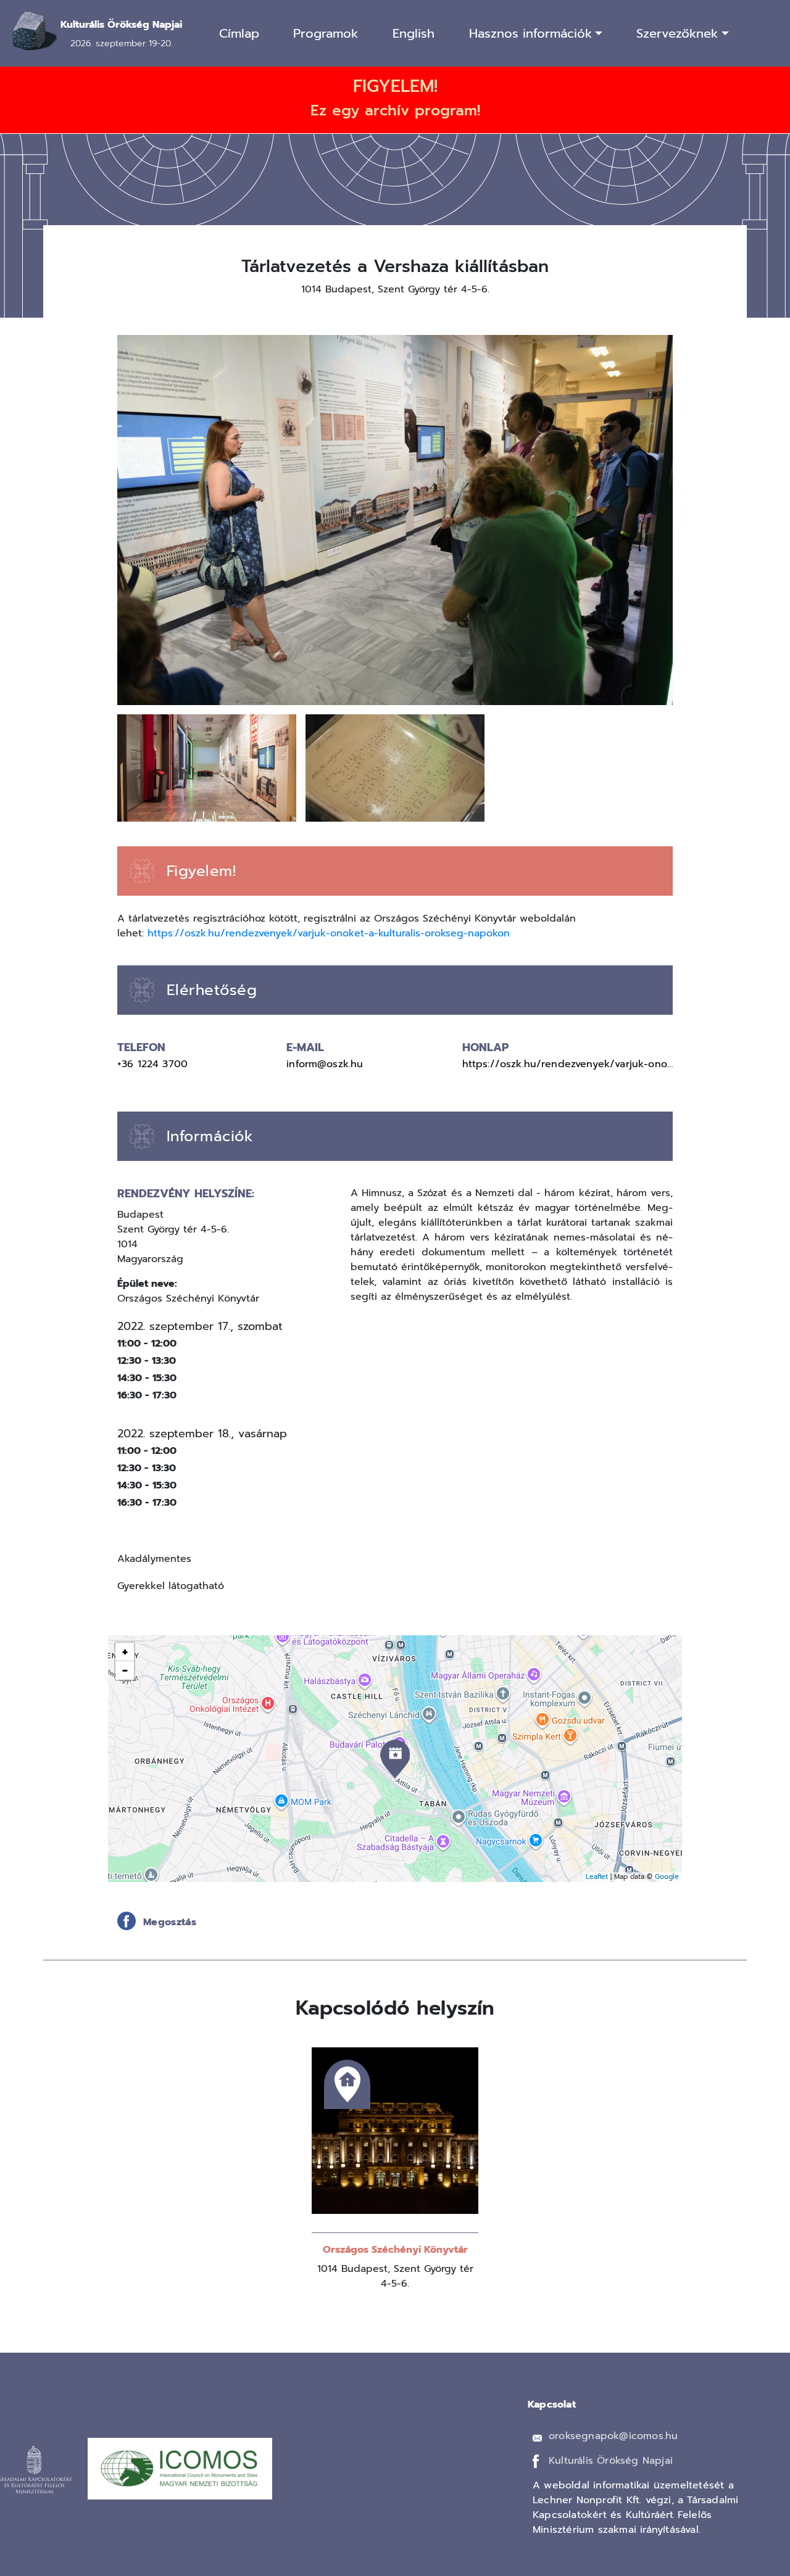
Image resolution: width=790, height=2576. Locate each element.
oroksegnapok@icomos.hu (613, 2436)
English (414, 33)
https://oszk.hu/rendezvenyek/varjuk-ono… (568, 1064)
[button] (395, 519)
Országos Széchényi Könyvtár (395, 2250)
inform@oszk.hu (325, 1064)
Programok (326, 33)
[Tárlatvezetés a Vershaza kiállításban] (395, 1759)
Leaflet (597, 1877)
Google (667, 1877)
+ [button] (125, 1652)
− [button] (125, 1670)
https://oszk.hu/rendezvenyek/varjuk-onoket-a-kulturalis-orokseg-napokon (329, 933)
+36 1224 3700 (152, 1064)
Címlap (239, 33)
